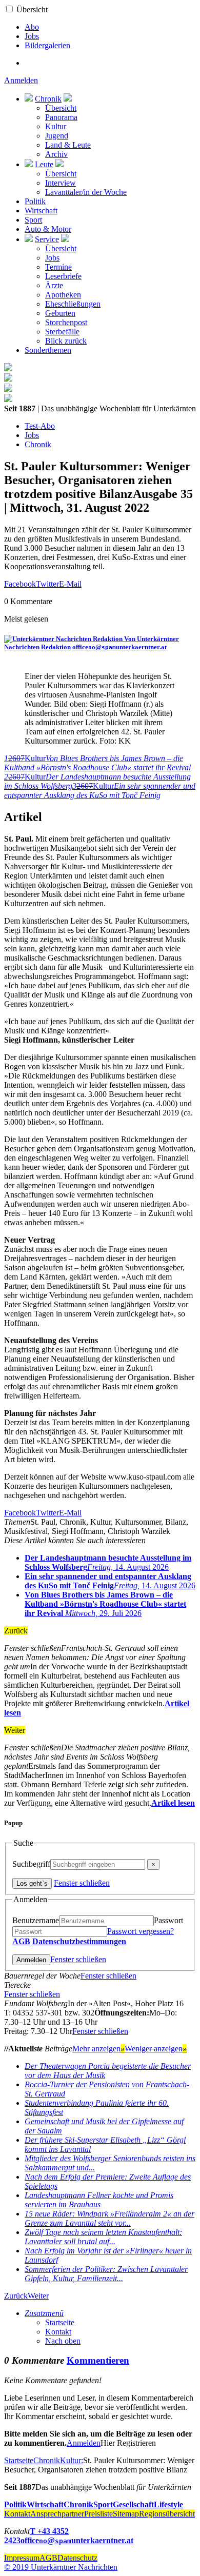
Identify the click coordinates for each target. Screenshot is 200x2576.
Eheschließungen (73, 304)
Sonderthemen (48, 350)
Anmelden (21, 80)
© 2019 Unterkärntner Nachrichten (61, 2567)
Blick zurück (66, 341)
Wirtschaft (41, 211)
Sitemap (126, 2514)
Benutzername (36, 1920)
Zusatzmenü (44, 2313)
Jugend (57, 136)
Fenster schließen (82, 1883)
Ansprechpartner (57, 2514)
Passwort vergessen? (141, 1931)
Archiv (56, 154)
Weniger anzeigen (156, 2049)
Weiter (38, 2296)
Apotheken (63, 295)
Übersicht (32, 9)
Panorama (61, 117)
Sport (33, 220)
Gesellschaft (133, 2504)
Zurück (16, 2296)
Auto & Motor (48, 229)
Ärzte (54, 285)
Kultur (56, 126)
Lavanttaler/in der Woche (86, 192)
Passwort (168, 1920)
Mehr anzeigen (98, 2049)
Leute (44, 164)
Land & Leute (68, 145)
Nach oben (63, 2341)
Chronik (48, 99)
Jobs (32, 36)
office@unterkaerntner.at (119, 647)
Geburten (60, 313)
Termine (58, 267)
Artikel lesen (173, 1803)
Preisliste (98, 2514)
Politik (35, 201)
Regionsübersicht (167, 2514)
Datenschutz (77, 2558)
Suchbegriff (31, 1864)
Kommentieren (98, 2360)
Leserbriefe (63, 276)
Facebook (20, 584)
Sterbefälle (62, 332)
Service (47, 239)
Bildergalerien (47, 45)
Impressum (22, 2558)
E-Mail (70, 584)
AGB (21, 1941)
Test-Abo (40, 426)
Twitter (47, 584)
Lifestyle (168, 2504)
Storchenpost (66, 322)
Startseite (60, 2322)
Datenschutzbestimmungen (79, 1941)
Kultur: (72, 2460)
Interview (61, 183)
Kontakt (58, 2332)
